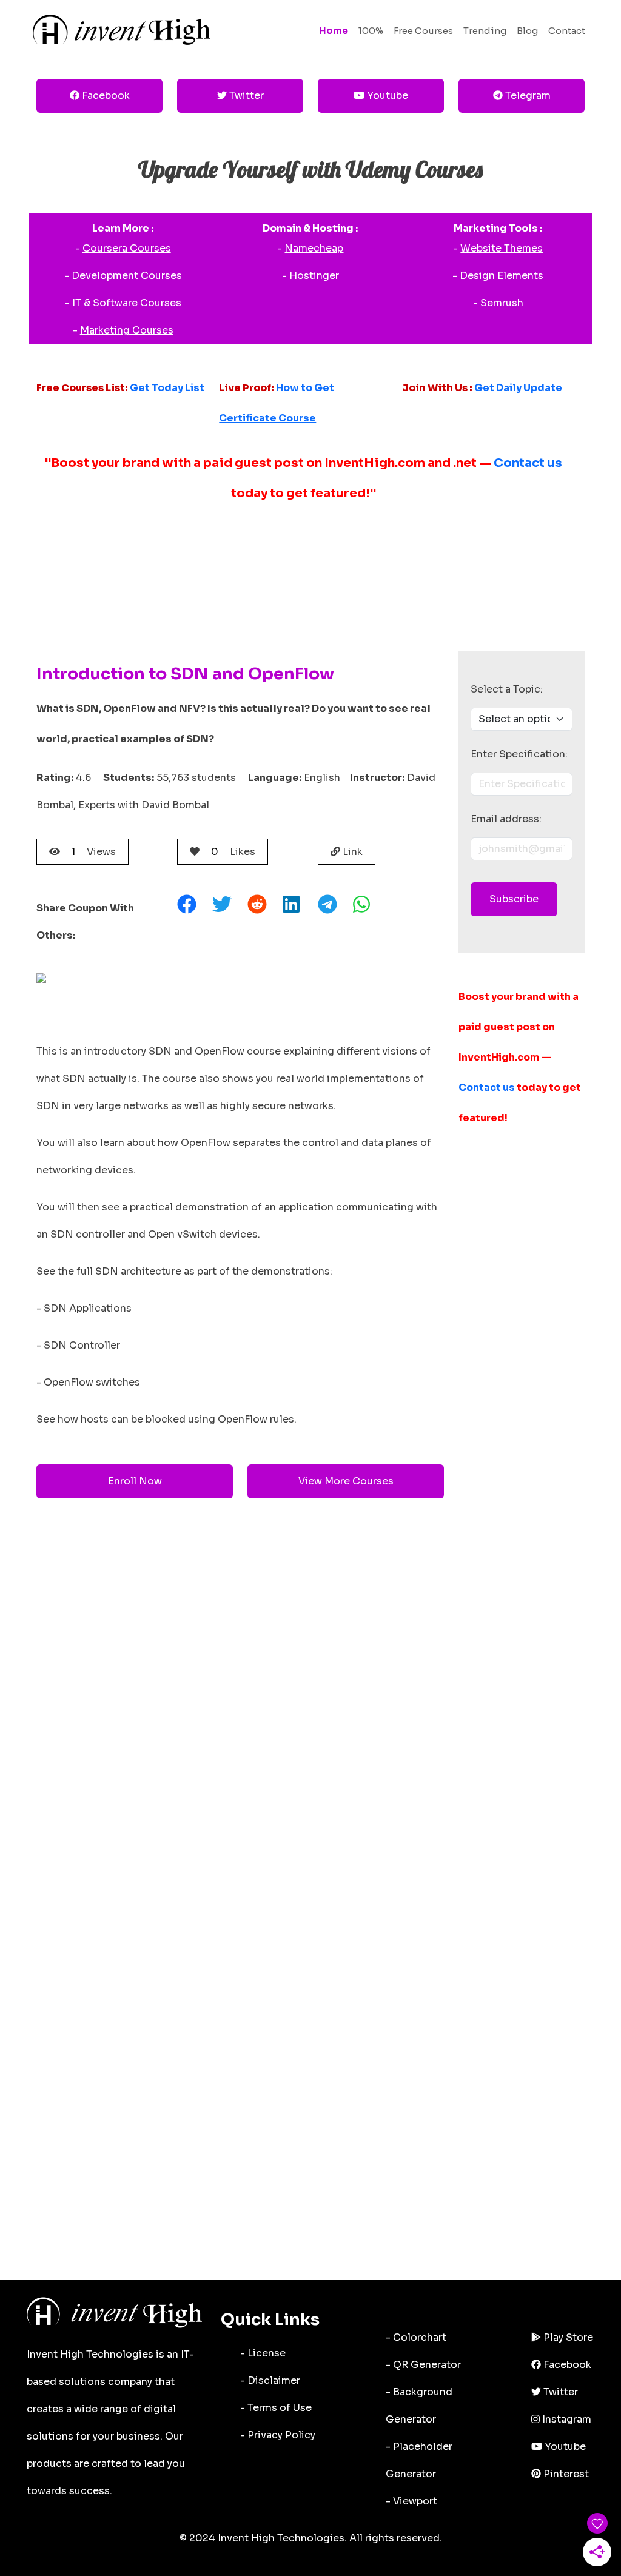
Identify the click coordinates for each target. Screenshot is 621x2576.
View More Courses (346, 1481)
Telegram (527, 96)
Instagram (566, 2419)
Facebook (105, 96)
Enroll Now (135, 1481)
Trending (485, 31)
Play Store (567, 2337)
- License (263, 2353)
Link (351, 852)
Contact (567, 31)
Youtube (386, 96)
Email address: (506, 819)
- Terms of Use (276, 2408)
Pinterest (565, 2474)
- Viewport (411, 2501)
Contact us (528, 463)
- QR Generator (423, 2365)
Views (94, 852)
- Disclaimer (270, 2380)
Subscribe (514, 899)
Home (334, 31)
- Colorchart (416, 2337)
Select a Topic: (507, 689)
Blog (527, 31)
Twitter (245, 96)
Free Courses (423, 31)
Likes (233, 852)
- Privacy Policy (278, 2435)
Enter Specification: (519, 754)
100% (371, 31)
